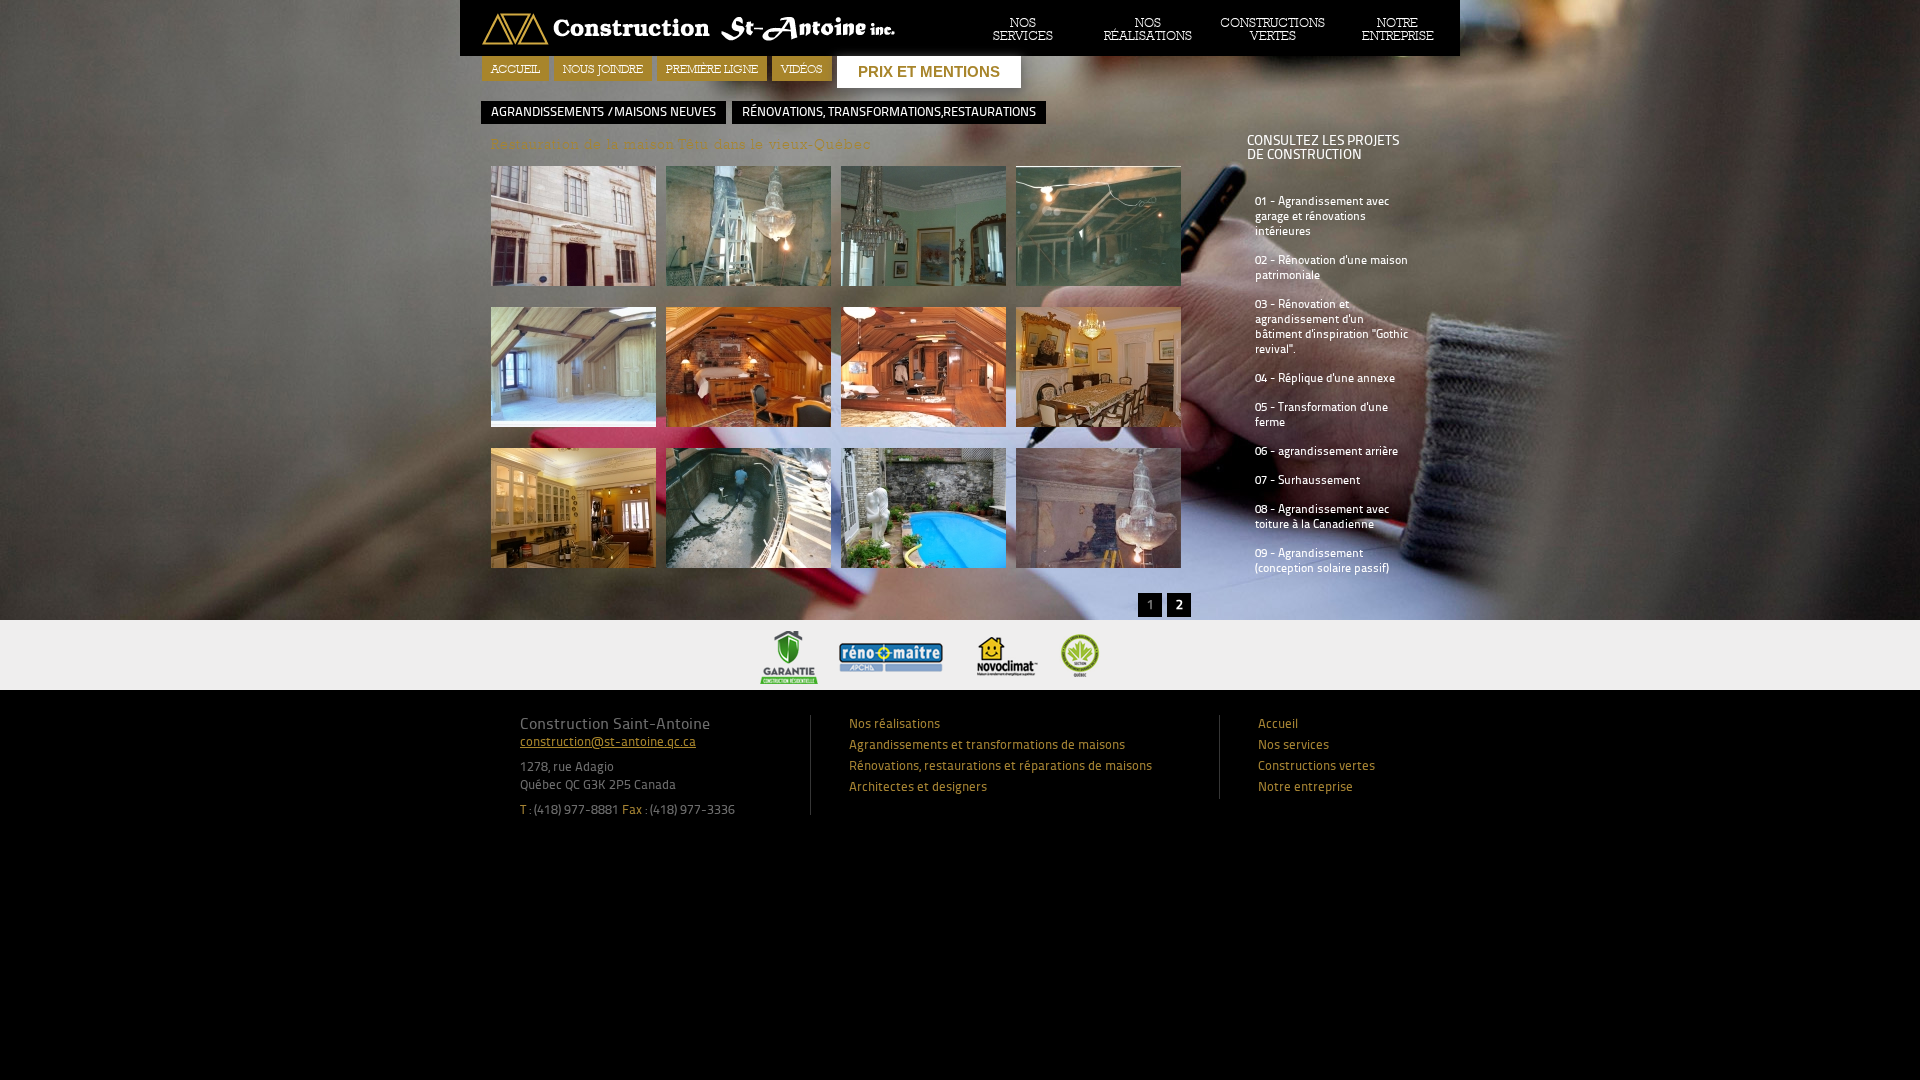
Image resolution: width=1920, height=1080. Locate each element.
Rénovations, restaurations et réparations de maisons (1000, 766)
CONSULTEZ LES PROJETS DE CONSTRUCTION (1323, 147)
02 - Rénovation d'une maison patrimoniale (1331, 267)
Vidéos (802, 69)
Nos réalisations (894, 724)
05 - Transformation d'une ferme (1321, 414)
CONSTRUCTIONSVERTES (1272, 29)
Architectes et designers (918, 787)
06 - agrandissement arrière (1326, 451)
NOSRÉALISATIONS (1148, 29)
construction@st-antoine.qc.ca (608, 742)
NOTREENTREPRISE (1398, 29)
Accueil (515, 69)
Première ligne (712, 69)
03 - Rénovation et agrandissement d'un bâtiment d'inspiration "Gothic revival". (1331, 326)
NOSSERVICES (1023, 29)
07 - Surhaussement (1307, 480)
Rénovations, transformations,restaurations (889, 112)
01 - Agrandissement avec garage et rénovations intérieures (1322, 216)
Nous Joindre (603, 69)
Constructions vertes (1316, 766)
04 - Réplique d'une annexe (1325, 378)
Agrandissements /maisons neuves (603, 112)
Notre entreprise (1305, 787)
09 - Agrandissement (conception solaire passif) (1322, 560)
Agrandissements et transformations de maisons (987, 745)
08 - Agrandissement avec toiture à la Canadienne (1322, 516)
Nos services (1293, 745)
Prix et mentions (929, 71)
